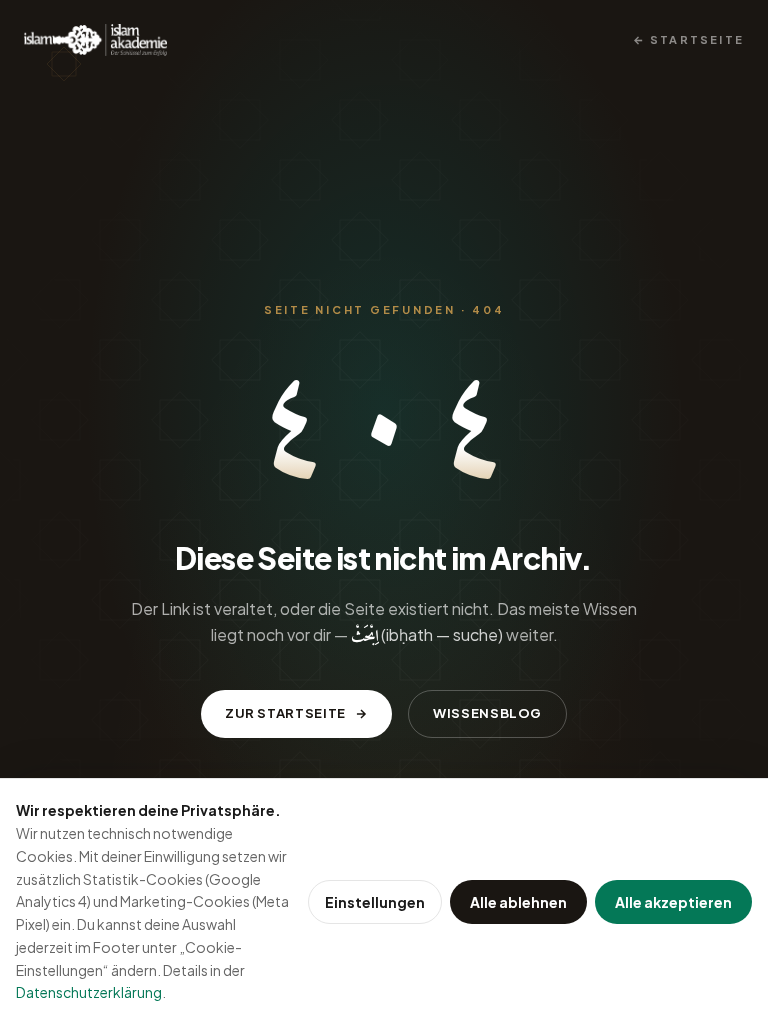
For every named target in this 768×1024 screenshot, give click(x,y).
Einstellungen (375, 902)
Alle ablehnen (518, 902)
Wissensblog (487, 713)
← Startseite (688, 39)
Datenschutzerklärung (89, 992)
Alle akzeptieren (673, 902)
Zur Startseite (285, 713)
